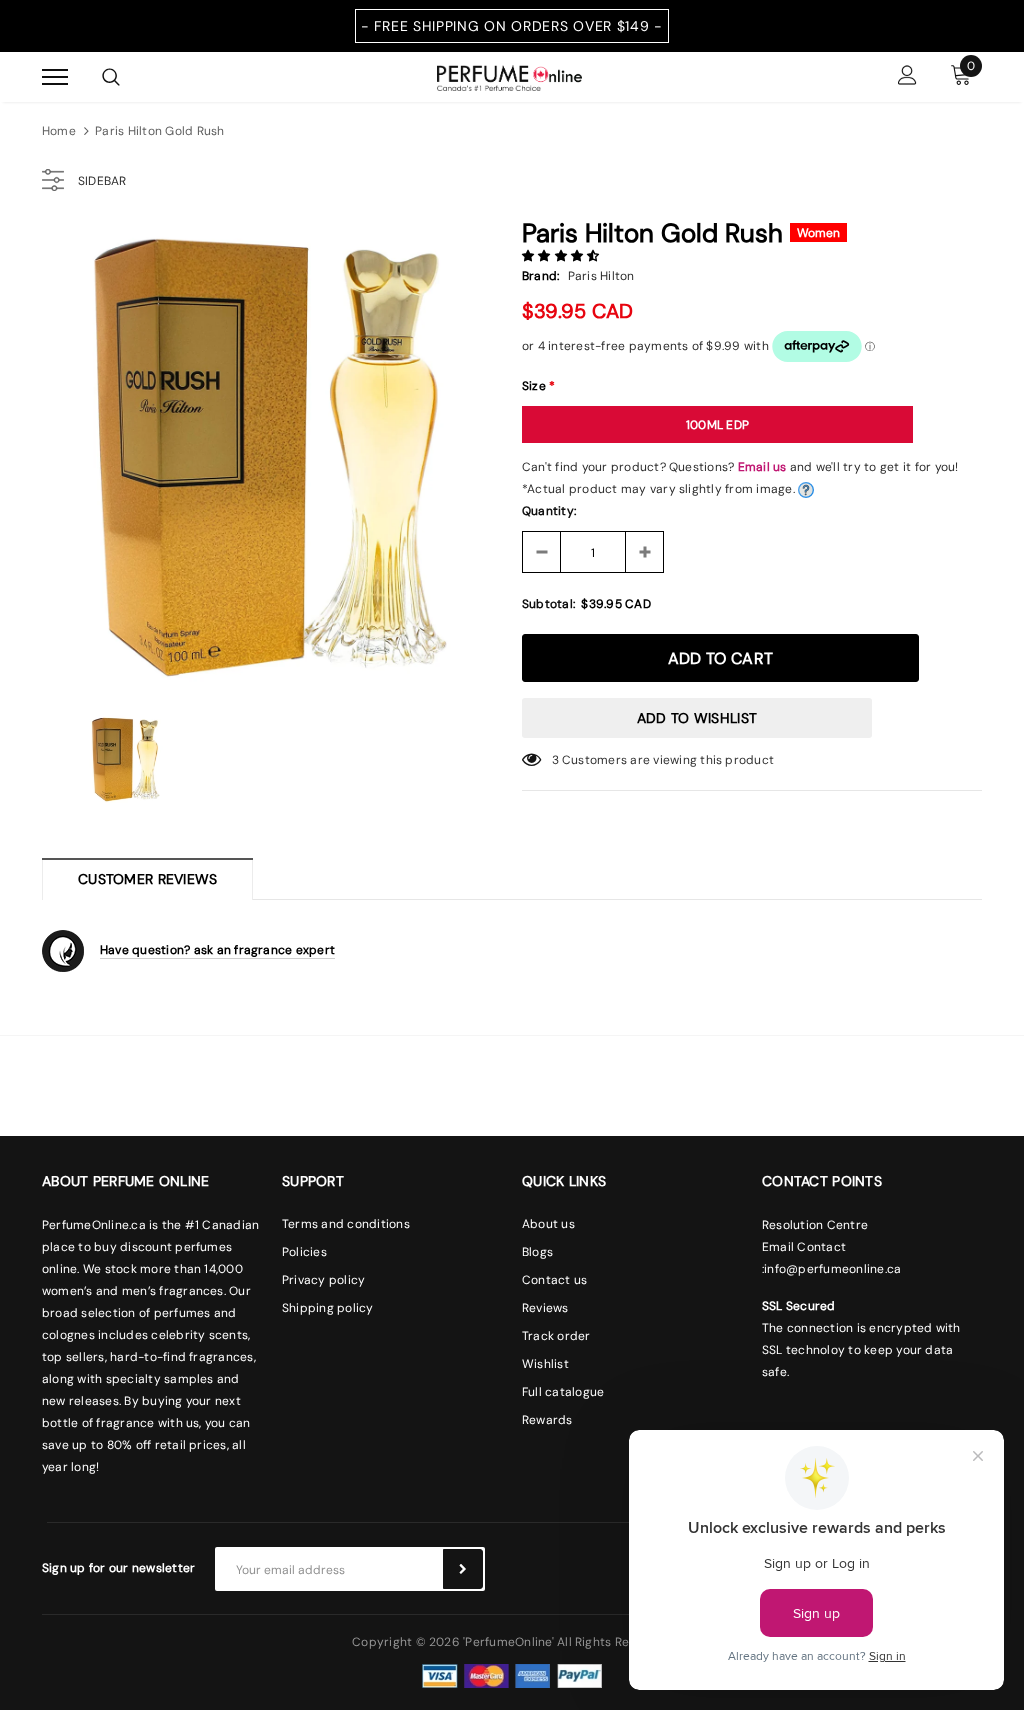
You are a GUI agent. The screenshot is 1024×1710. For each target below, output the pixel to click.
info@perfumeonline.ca (832, 1269)
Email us (762, 467)
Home (59, 131)
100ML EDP (717, 425)
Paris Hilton (601, 276)
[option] (272, 455)
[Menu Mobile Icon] (55, 77)
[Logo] (509, 76)
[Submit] (463, 1569)
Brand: (540, 276)
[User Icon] (907, 77)
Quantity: (549, 511)
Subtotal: (548, 604)
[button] (562, 256)
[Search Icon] (111, 77)
